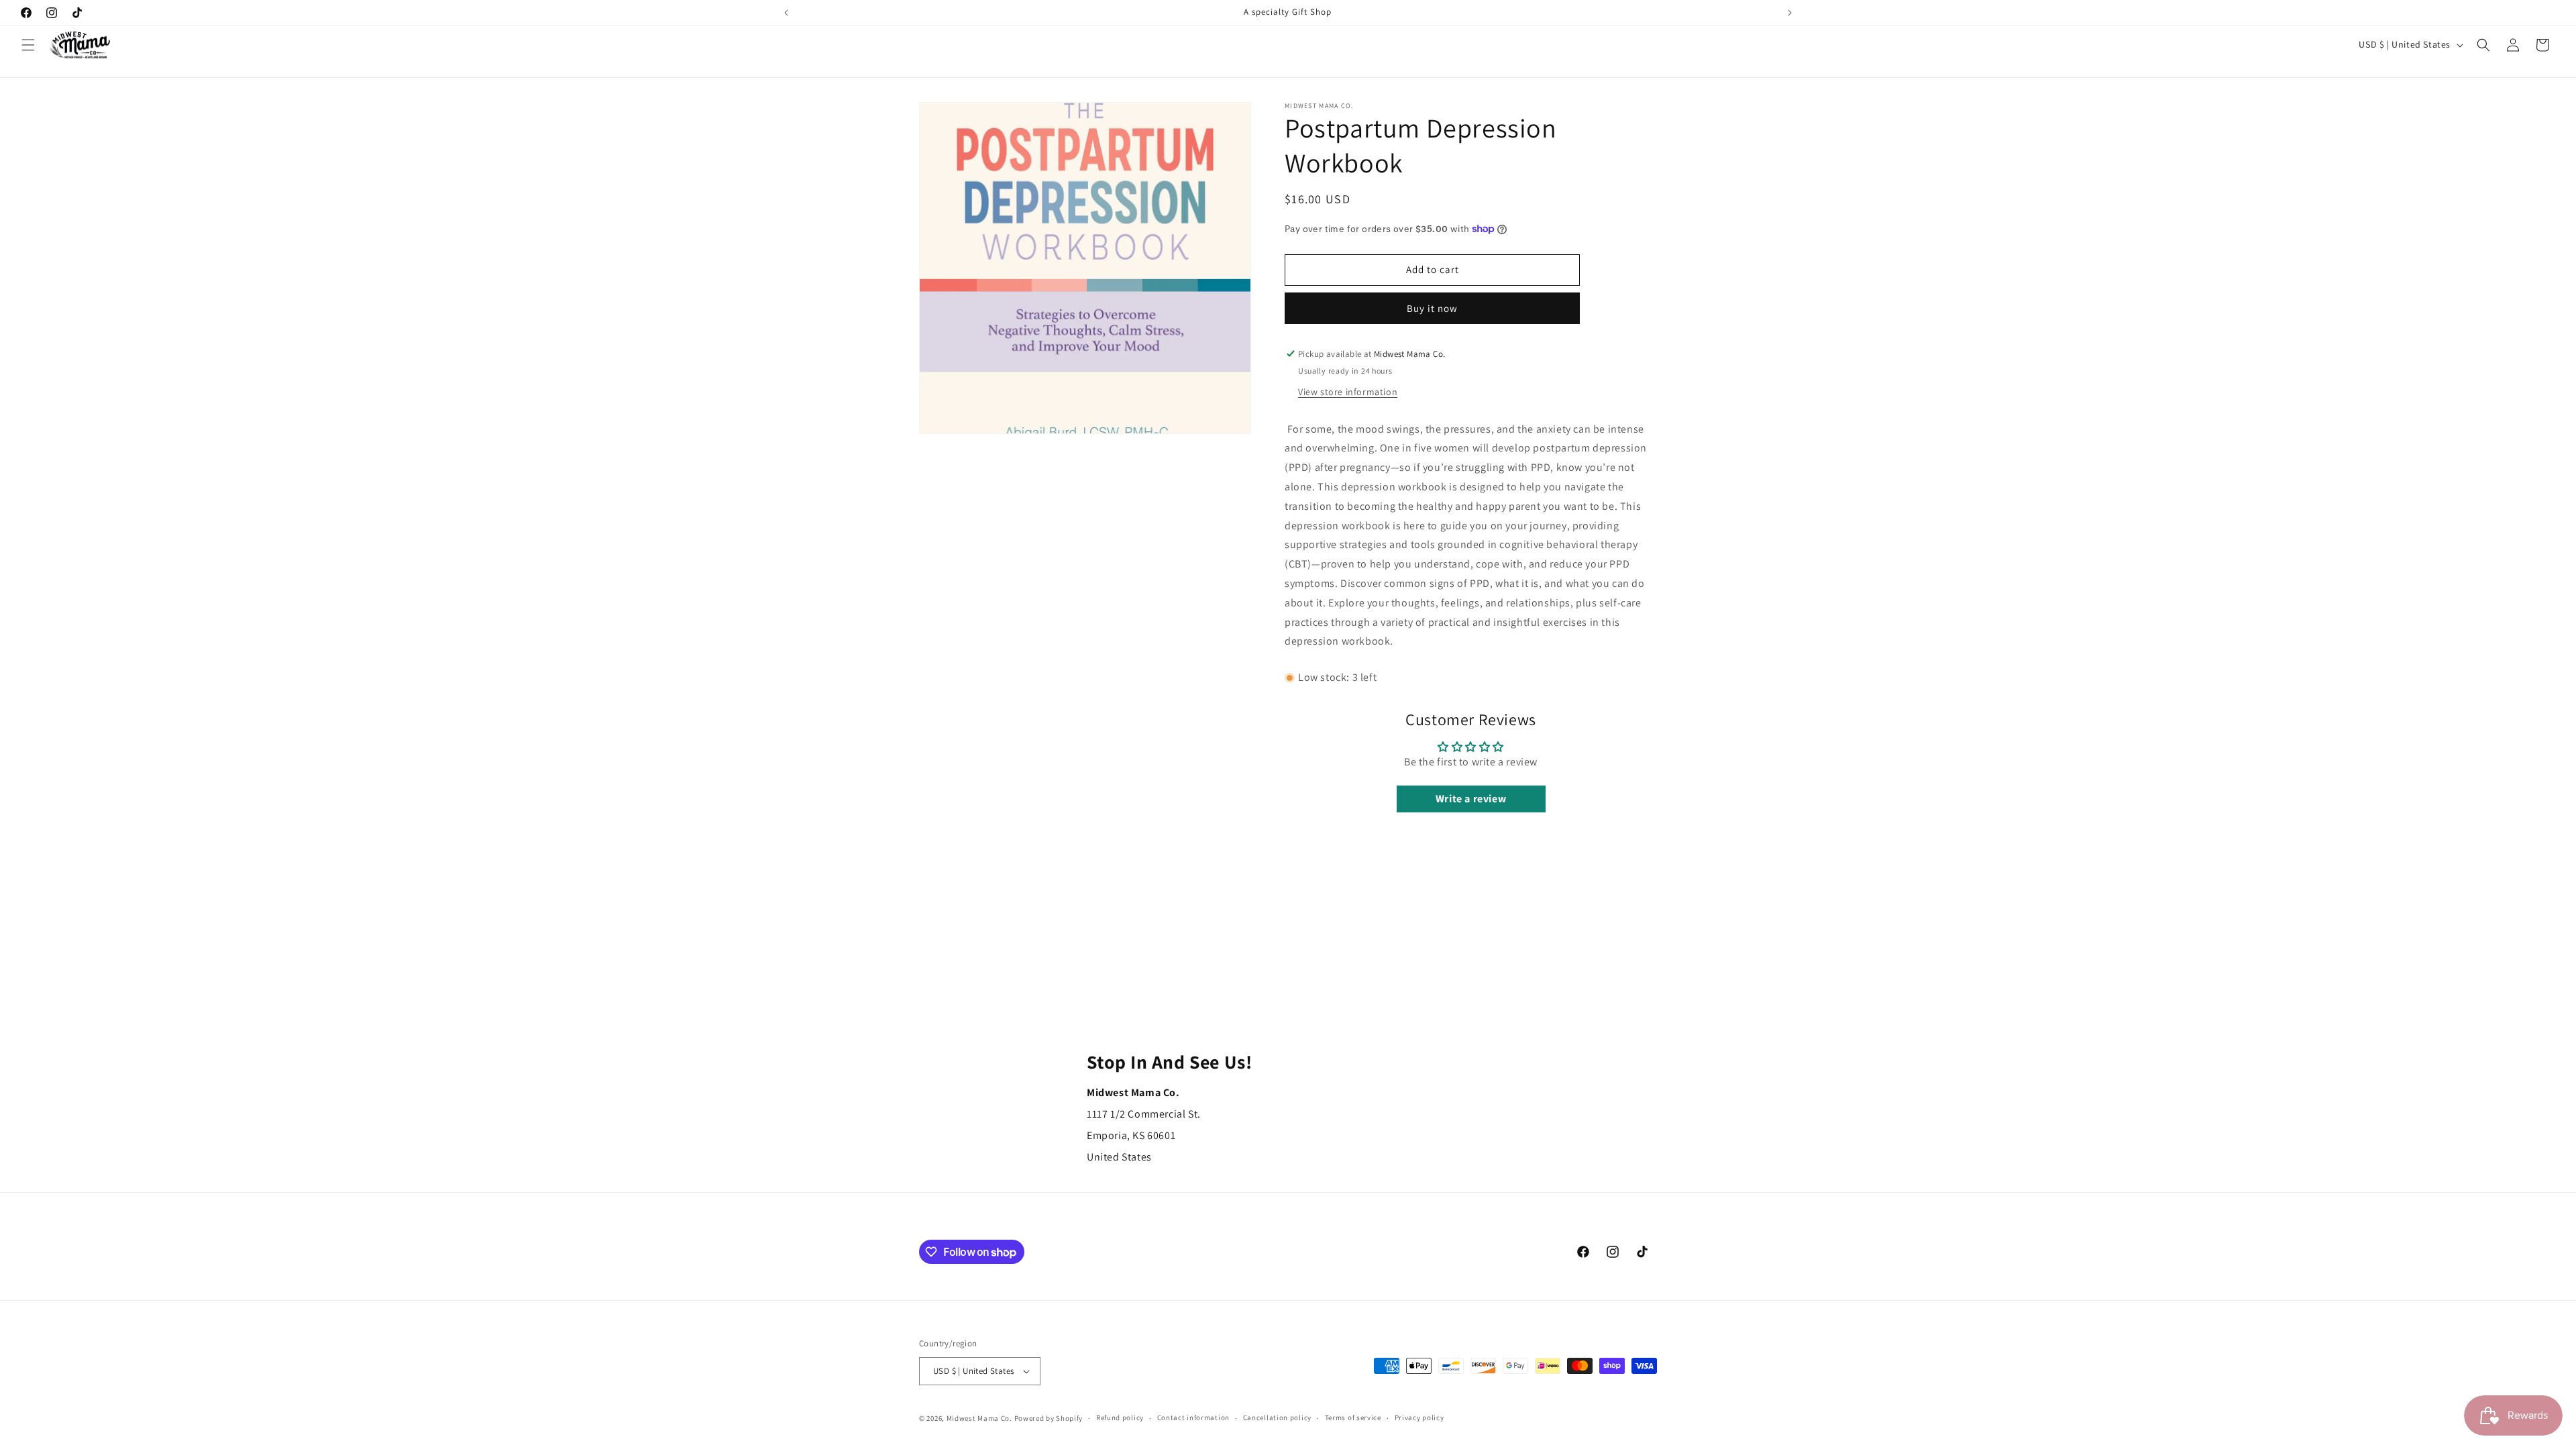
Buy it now (1432, 308)
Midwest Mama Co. (979, 1418)
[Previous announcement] (786, 13)
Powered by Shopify (1049, 1418)
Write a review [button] (1471, 799)
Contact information (1193, 1417)
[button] (28, 45)
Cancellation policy (1277, 1417)
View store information (1348, 392)
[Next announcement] (1790, 13)
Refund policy (1120, 1417)
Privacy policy (1419, 1417)
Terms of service (1353, 1417)
